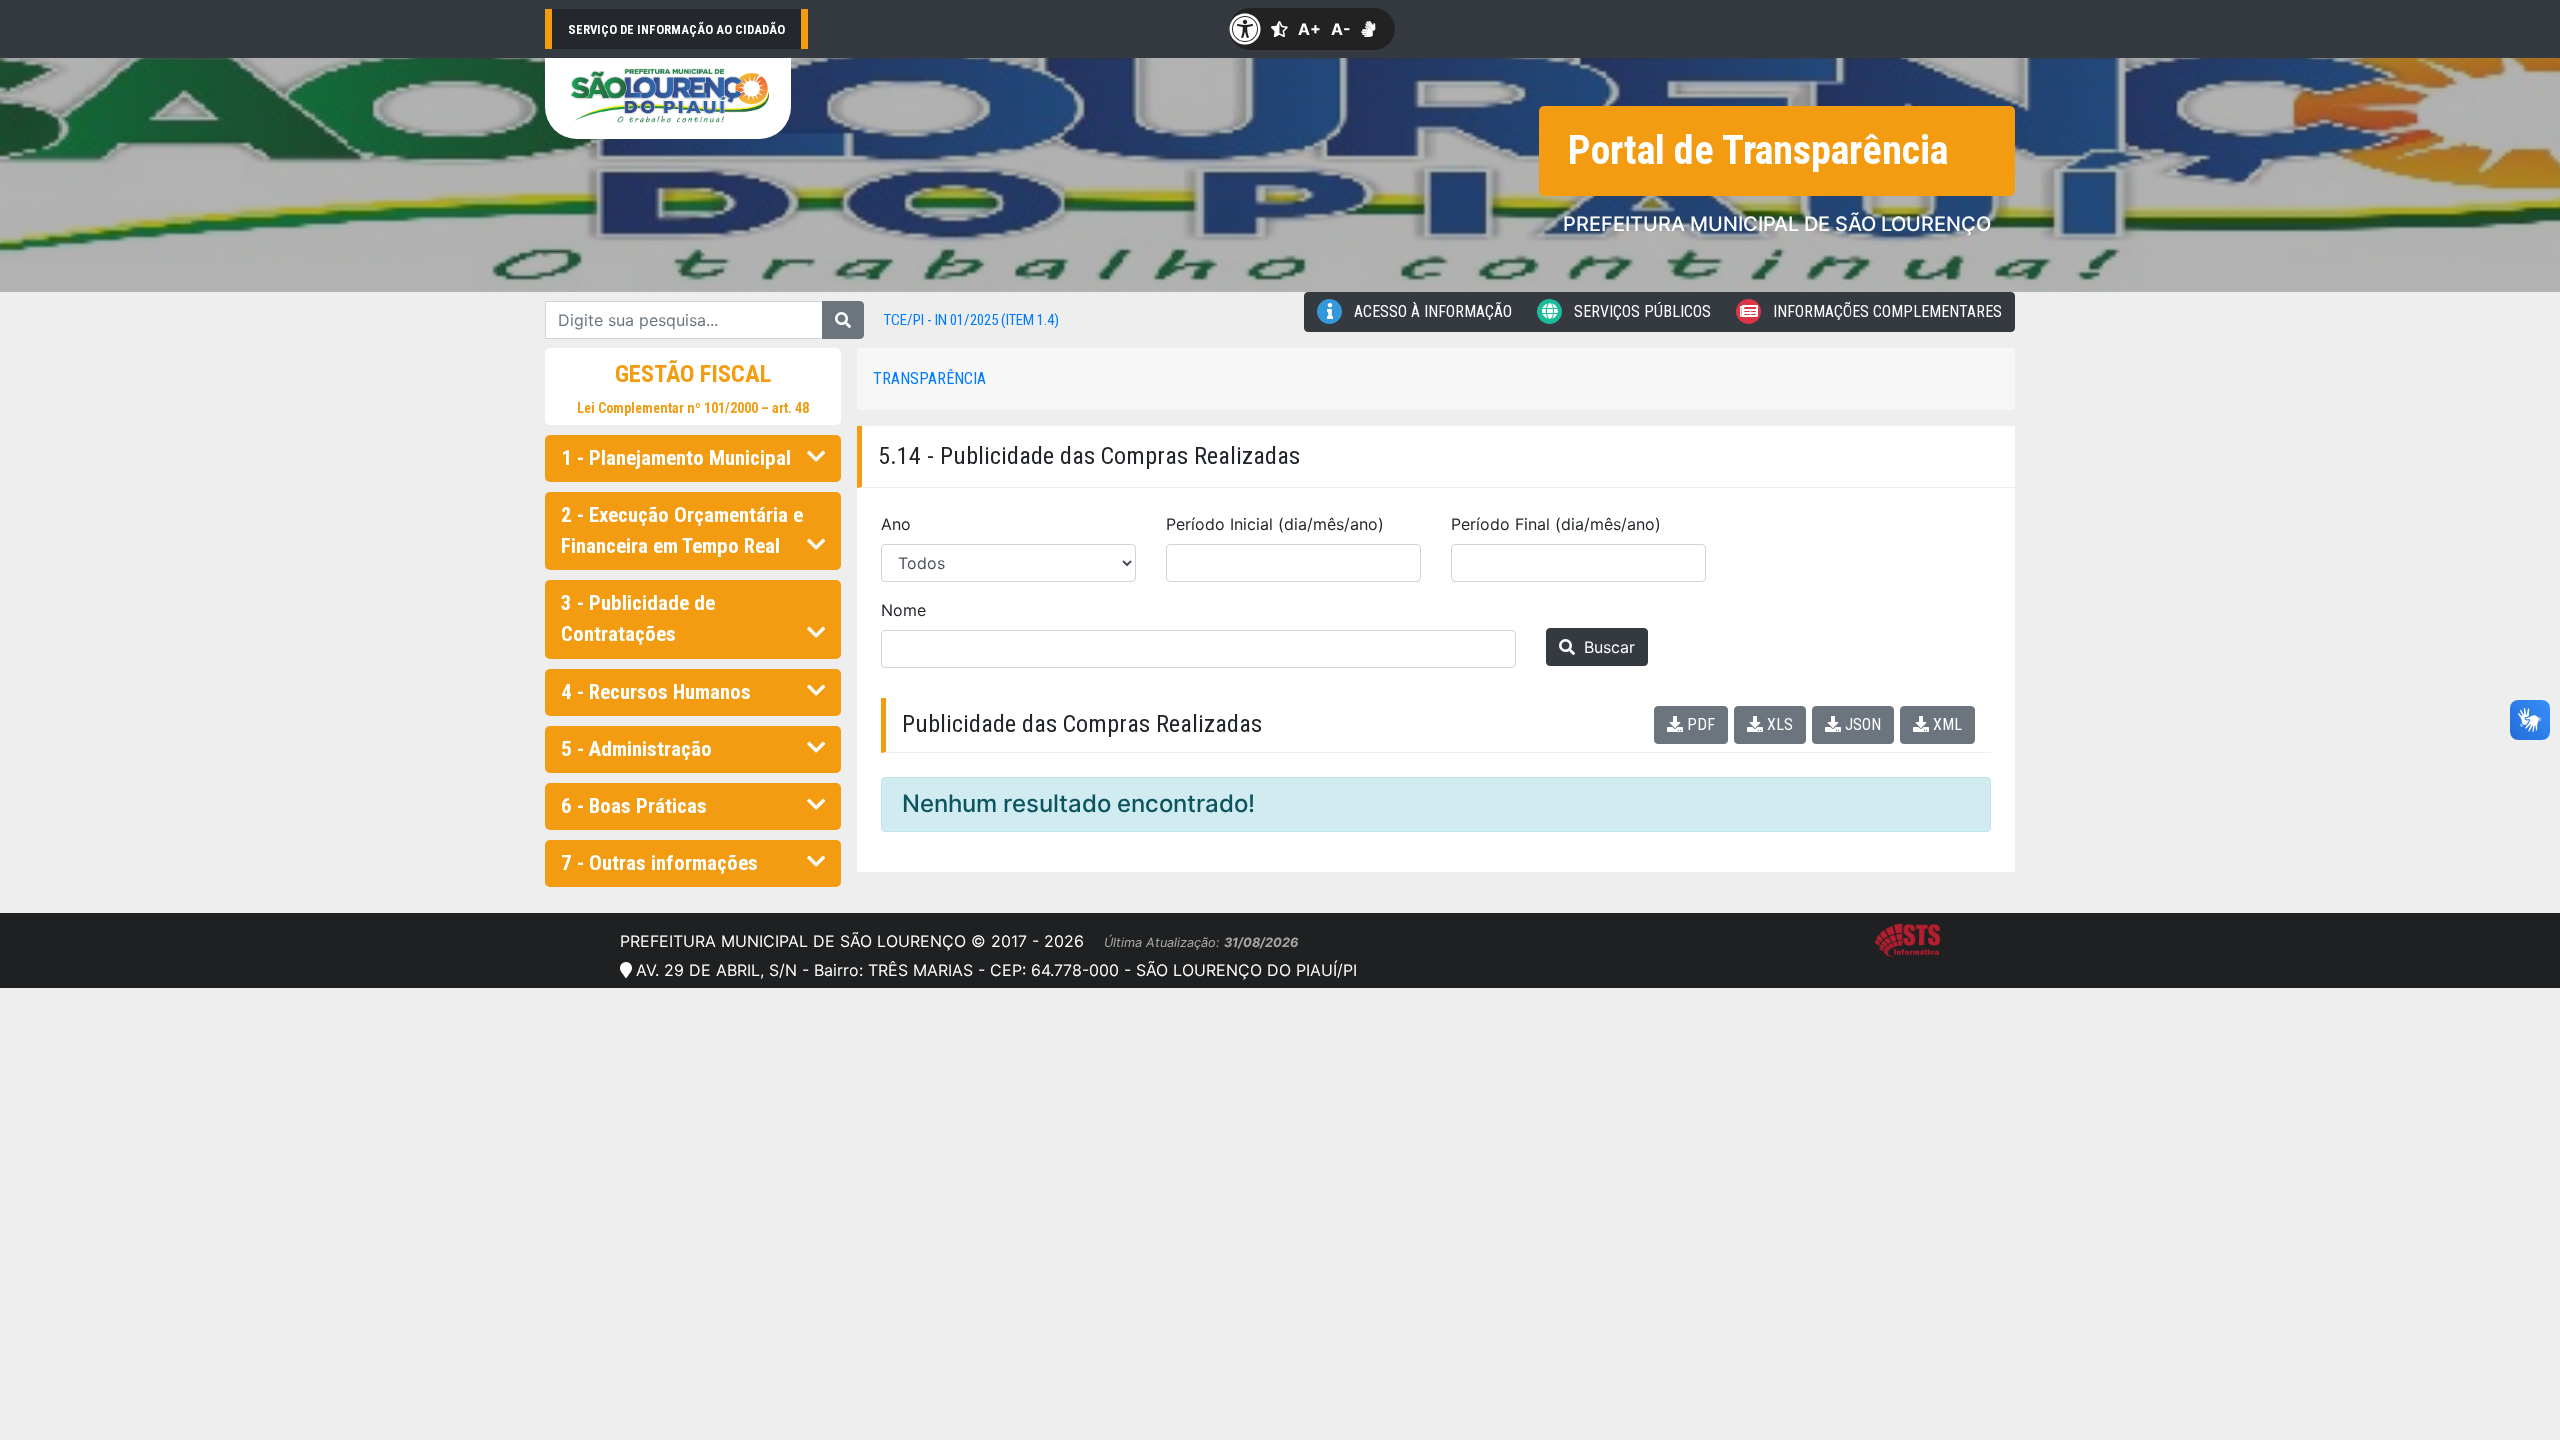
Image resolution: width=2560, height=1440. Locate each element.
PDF (1699, 724)
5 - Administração (636, 749)
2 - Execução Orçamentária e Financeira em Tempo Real (682, 530)
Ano (896, 524)
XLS (1778, 724)
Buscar (1607, 647)
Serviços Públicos (1640, 311)
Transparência (929, 378)
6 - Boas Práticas (634, 806)
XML (1945, 724)
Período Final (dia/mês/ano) (1556, 524)
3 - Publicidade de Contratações (638, 618)
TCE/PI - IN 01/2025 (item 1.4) (971, 320)
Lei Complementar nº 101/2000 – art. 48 (693, 408)
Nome (903, 610)
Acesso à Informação (1431, 311)
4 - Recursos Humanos (656, 692)
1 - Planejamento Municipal (676, 458)
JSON (1861, 724)
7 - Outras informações (659, 863)
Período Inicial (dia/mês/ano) (1275, 524)
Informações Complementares (1885, 311)
